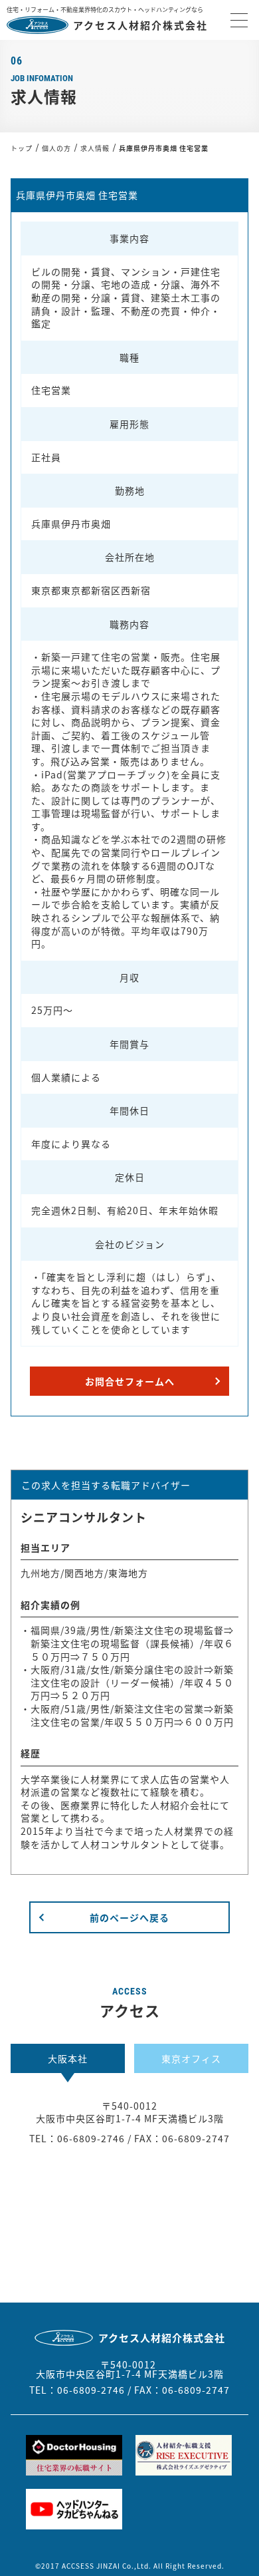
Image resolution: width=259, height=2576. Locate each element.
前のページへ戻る (129, 1917)
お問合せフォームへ (130, 1381)
